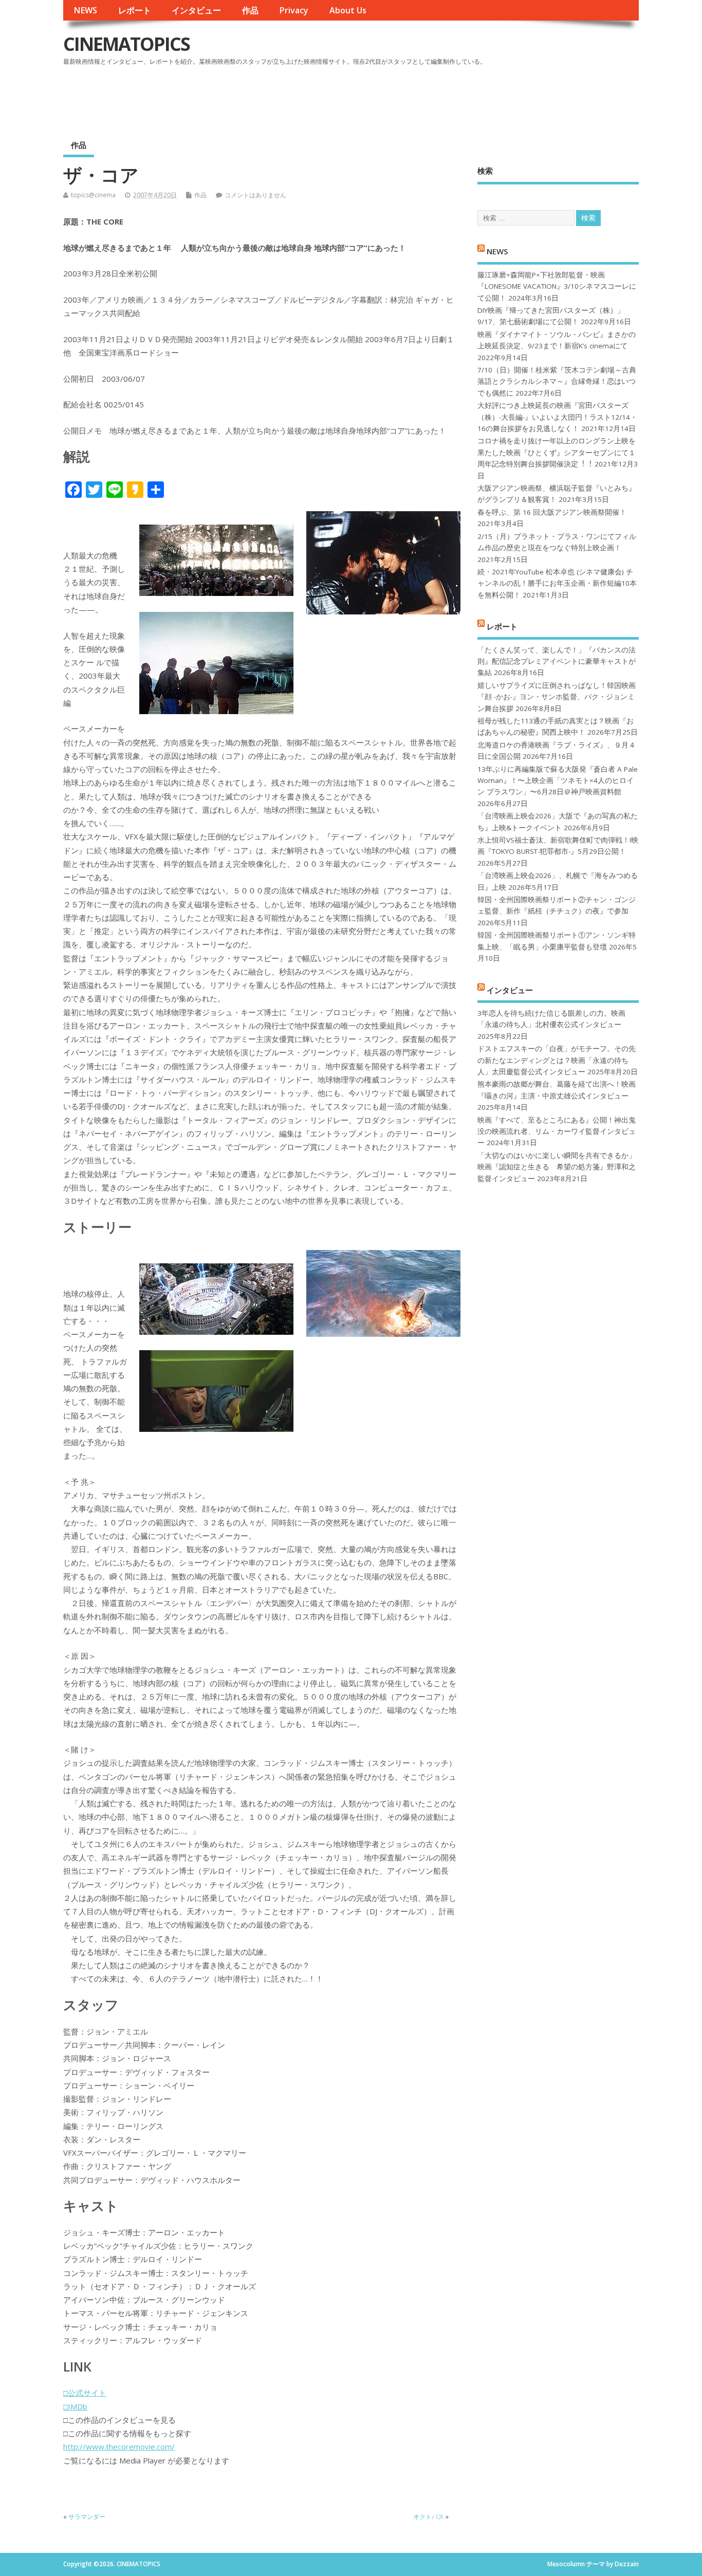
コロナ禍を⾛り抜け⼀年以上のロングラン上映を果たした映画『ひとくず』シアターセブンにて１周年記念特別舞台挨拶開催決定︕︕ (557, 452)
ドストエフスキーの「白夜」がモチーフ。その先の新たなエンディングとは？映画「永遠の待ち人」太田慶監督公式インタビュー (557, 1060)
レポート (135, 10)
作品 (250, 10)
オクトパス (429, 2517)
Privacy (294, 10)
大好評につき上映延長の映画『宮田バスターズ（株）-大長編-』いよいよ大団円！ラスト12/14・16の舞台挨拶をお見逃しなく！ (557, 417)
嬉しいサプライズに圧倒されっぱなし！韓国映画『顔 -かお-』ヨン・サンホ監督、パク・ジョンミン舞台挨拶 (557, 697)
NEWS (85, 10)
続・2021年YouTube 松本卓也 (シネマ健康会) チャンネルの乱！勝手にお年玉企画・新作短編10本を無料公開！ (557, 583)
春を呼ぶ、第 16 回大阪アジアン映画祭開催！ (552, 512)
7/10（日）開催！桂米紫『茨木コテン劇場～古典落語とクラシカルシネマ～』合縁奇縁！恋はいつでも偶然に (557, 381)
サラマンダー (87, 2517)
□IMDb (75, 2406)
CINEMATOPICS (126, 44)
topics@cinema (93, 195)
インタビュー (196, 10)
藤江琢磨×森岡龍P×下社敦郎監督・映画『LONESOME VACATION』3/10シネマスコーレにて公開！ (557, 286)
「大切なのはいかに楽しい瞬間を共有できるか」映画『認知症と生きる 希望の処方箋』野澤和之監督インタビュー (557, 1167)
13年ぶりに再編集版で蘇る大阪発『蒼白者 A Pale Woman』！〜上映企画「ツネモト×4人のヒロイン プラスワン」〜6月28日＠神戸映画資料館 (558, 781)
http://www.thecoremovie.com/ (119, 2447)
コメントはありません (255, 195)
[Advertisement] (443, 97)
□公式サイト (85, 2393)
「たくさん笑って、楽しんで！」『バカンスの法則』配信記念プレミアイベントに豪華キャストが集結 (557, 661)
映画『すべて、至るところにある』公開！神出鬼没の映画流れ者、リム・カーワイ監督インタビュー (557, 1132)
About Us (348, 10)
